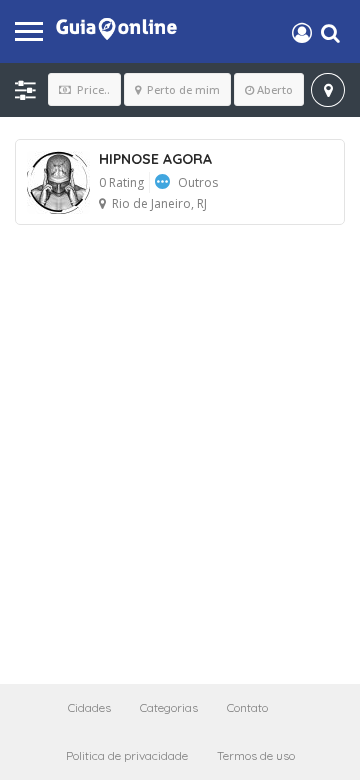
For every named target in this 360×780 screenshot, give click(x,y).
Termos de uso (256, 755)
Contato (247, 707)
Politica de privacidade (127, 755)
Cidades (89, 707)
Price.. (92, 89)
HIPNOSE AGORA (155, 159)
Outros (198, 182)
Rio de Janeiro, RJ (159, 203)
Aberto (275, 89)
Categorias (169, 707)
